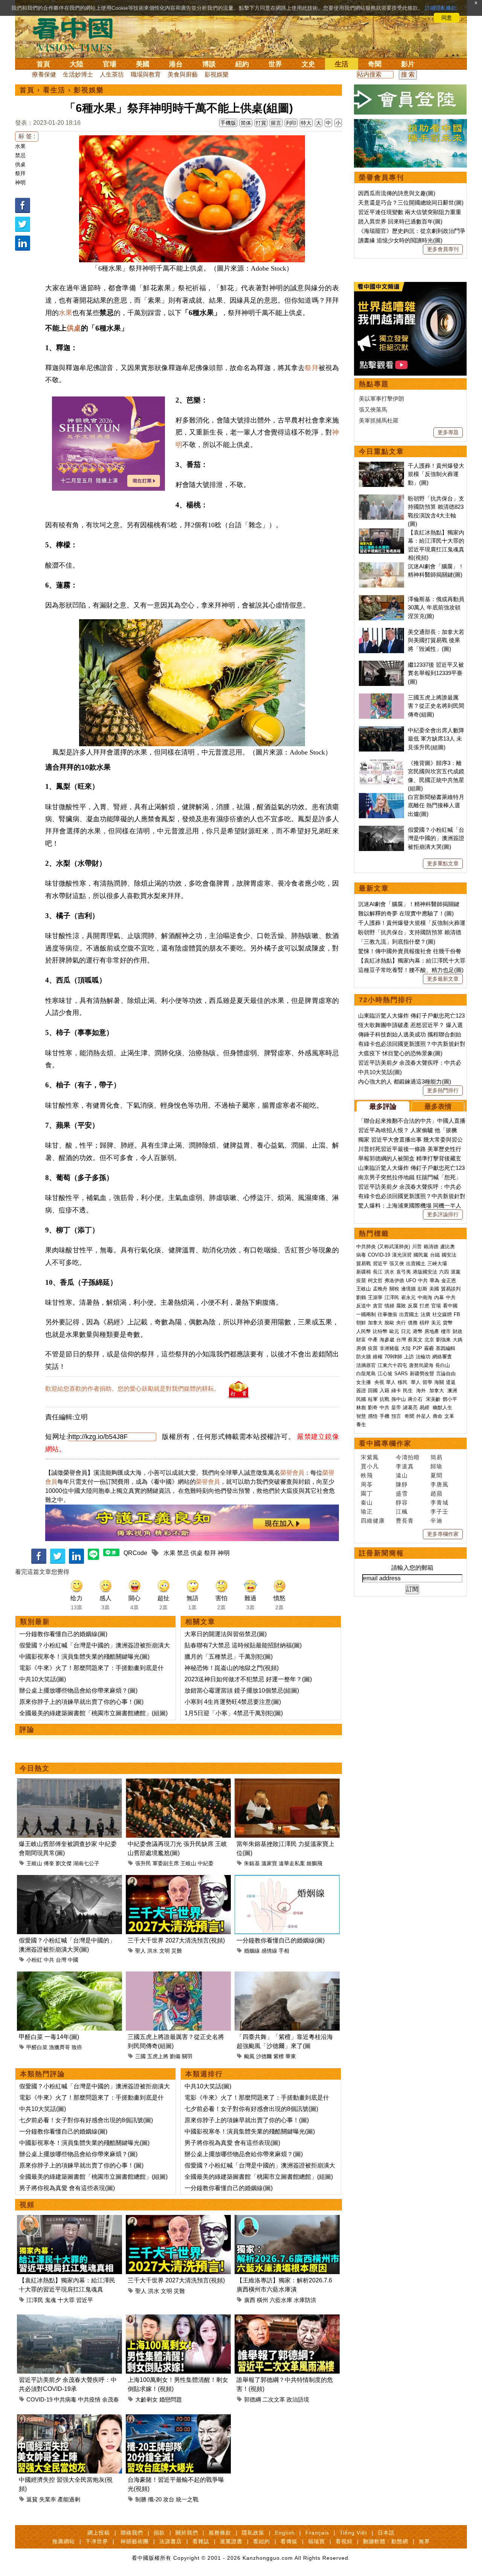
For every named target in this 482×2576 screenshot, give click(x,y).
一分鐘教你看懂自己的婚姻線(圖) (63, 1634)
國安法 (449, 1255)
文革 (449, 1416)
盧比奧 (448, 1247)
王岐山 (34, 1863)
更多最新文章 (443, 979)
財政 (458, 1331)
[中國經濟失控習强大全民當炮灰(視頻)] (69, 2419)
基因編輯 (445, 1348)
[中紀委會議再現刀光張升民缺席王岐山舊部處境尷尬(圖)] (178, 1783)
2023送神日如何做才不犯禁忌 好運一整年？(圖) (248, 1679)
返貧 (32, 2499)
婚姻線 (252, 1951)
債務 (413, 1323)
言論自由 (446, 1374)
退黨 (456, 1272)
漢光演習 (402, 1255)
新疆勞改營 (422, 1374)
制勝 (141, 2499)
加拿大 (375, 1323)
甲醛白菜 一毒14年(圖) (49, 2037)
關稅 (394, 1289)
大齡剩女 (146, 2399)
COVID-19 (39, 2399)
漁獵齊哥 (59, 2047)
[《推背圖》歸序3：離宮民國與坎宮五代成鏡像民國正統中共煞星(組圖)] (381, 763)
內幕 (439, 1297)
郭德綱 (252, 2399)
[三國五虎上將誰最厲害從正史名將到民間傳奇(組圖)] (178, 1976)
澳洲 (452, 1391)
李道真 (405, 1466)
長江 (378, 1272)
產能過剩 (69, 2499)
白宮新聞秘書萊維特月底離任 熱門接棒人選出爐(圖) (436, 805)
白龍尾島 (366, 1374)
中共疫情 (89, 2399)
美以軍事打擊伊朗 (381, 399)
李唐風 (439, 1484)
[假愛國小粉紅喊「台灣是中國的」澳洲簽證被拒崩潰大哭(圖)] (69, 1879)
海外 (422, 1391)
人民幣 (364, 1331)
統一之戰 (187, 2499)
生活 (342, 64)
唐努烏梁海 (421, 1365)
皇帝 (396, 1407)
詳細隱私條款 (441, 8)
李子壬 (439, 1511)
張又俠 (397, 1264)
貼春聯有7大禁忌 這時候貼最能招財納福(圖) (243, 1645)
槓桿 (424, 1323)
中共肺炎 (366, 1247)
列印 (291, 123)
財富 (361, 1340)
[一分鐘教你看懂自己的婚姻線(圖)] (287, 1879)
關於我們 (187, 2533)
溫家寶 (269, 1863)
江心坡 (385, 1374)
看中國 (450, 1306)
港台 (176, 64)
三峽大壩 (437, 1264)
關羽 (187, 2056)
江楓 (402, 1511)
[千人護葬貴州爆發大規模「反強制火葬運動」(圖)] (381, 466)
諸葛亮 (410, 1407)
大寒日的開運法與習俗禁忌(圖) (226, 1634)
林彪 (361, 1407)
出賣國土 (416, 1264)
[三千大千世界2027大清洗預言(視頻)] (178, 1879)
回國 (373, 1391)
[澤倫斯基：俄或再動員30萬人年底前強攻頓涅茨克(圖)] (381, 599)
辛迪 (436, 1521)
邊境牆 (408, 1289)
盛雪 (402, 1493)
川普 (417, 1247)
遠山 (402, 1475)
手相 (284, 1951)
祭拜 (20, 173)
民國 (361, 1399)
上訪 (409, 1357)
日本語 (386, 2533)
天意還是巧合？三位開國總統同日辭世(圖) (411, 203)
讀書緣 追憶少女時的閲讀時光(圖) (400, 240)
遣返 (451, 1382)
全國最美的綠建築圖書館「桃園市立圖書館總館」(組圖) (93, 1713)
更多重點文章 (443, 863)
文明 (165, 1951)
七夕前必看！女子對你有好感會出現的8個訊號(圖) (86, 2120)
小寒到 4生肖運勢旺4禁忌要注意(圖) (233, 1702)
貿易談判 (451, 1289)
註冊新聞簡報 (381, 1553)
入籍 (384, 1391)
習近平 (85, 2300)
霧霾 (429, 1348)
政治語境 (298, 2399)
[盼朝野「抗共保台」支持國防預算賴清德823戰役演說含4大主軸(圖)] (381, 498)
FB (457, 1314)
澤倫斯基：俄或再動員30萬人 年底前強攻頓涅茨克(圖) (436, 608)
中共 (49, 1960)
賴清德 (431, 1247)
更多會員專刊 (443, 249)
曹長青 (405, 1521)
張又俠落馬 (373, 409)
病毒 (361, 1255)
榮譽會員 (292, 1473)
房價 (361, 1348)
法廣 (426, 1314)
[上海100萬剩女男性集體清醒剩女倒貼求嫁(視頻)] (178, 2319)
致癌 (77, 2047)
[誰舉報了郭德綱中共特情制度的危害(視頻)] (287, 2319)
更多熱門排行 (443, 1090)
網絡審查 (442, 1357)
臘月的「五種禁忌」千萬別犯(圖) (229, 1657)
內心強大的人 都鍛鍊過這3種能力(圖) (405, 1081)
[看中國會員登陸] (410, 99)
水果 (20, 146)
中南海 (425, 1297)
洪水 (153, 1951)
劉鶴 (361, 1297)
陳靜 (402, 1484)
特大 (306, 123)
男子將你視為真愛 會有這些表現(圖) (67, 2188)
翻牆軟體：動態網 (386, 2541)
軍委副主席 (166, 1863)
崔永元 (408, 1297)
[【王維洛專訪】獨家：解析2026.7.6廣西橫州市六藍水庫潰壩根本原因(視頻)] (287, 2219)
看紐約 (262, 2541)
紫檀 (279, 2056)
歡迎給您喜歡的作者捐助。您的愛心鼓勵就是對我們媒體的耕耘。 (133, 1389)
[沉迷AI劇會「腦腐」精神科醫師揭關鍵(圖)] (381, 566)
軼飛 (367, 1475)
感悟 (373, 1416)
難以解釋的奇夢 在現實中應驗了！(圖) (406, 913)
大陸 (76, 64)
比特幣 (380, 1331)
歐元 (394, 1331)
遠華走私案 (292, 1863)
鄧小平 (450, 1399)
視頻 (27, 2205)
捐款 (159, 2533)
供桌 (20, 164)
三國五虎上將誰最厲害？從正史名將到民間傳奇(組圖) (436, 706)
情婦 (389, 1306)
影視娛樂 (217, 74)
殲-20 (155, 2499)
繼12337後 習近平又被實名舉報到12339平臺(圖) (436, 673)
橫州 (262, 2300)
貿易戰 (364, 1264)
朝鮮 (361, 1323)
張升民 (143, 1863)
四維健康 (373, 1521)
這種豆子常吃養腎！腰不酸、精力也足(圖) (411, 970)
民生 (409, 1391)
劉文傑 (64, 1863)
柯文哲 (375, 1280)
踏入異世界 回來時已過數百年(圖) (400, 221)
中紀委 (206, 1863)
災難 (177, 1951)
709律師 (393, 1357)
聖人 (140, 1951)
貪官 (378, 1306)
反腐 (413, 1306)
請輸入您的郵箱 (412, 1568)
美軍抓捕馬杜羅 (379, 420)
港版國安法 (425, 1272)
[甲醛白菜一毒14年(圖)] (69, 1976)
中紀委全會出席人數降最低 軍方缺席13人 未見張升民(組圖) (436, 739)
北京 (429, 1340)
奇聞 (375, 64)
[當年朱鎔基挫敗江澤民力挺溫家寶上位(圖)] (287, 1783)
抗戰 (384, 1399)
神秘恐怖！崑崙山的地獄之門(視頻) (232, 1668)
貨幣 (448, 1323)
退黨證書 (231, 2541)
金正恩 (449, 1280)
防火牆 (364, 1357)
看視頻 (344, 2541)
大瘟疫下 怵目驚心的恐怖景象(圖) (400, 1053)
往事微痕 (387, 1314)
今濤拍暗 (408, 1457)
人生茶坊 (112, 74)
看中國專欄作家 (385, 1443)
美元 (436, 1323)
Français (317, 2533)
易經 (425, 1407)
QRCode (135, 1553)
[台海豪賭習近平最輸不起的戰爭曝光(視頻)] (178, 2419)
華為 (435, 1280)
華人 (391, 1382)
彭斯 (423, 1289)
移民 (403, 1382)
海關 (439, 1382)
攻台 (169, 2499)
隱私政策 (253, 2533)
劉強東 (443, 1340)
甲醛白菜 (37, 2047)
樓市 (446, 1331)
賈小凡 (370, 1466)
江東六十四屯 (392, 1365)
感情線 (269, 1951)
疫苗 (361, 1280)
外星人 (423, 1416)
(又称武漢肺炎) (394, 1247)
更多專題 (448, 432)
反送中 (364, 1306)
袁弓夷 (403, 1272)
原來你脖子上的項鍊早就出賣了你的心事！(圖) (81, 1702)
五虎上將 (158, 2056)
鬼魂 (50, 2300)
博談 (209, 64)
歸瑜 (436, 1466)
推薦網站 (64, 2541)
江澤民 (35, 2300)
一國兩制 (366, 1314)
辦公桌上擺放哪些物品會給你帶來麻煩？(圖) (78, 1691)
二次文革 (274, 2399)
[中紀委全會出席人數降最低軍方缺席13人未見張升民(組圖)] (381, 730)
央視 (379, 1382)
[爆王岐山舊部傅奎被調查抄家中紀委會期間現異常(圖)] (69, 1783)
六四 (444, 1272)
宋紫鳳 (370, 1457)
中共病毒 (65, 2399)
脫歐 (389, 1323)
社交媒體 (442, 1314)
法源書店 (171, 2541)
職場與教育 (146, 74)
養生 (361, 1424)
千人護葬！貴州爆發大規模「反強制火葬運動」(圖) (436, 474)
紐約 (242, 64)
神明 (20, 182)
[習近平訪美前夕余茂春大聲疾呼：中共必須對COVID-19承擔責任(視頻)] (69, 2319)
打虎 (424, 1306)
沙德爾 (264, 2056)
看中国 (77, 34)
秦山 (367, 1502)
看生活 (54, 90)
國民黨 (421, 1255)
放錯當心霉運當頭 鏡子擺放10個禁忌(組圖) (242, 1691)
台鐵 (435, 1255)
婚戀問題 (171, 2399)
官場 (110, 64)
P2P (417, 1348)
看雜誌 (201, 2541)
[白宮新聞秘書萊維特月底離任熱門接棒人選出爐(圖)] (381, 797)
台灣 (61, 1960)
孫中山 (399, 1399)
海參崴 (387, 1340)
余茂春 (111, 2399)
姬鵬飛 (314, 1863)
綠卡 (396, 1391)
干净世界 (97, 2541)
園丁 (367, 1493)
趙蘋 (436, 1493)
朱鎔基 (252, 1863)
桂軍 (373, 1399)
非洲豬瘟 (389, 1348)
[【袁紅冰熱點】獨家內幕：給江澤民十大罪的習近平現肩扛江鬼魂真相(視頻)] (69, 2219)
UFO (411, 1280)
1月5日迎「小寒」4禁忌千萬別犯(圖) (234, 1713)
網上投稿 (99, 2533)
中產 (373, 1340)
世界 (275, 64)
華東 (291, 2056)
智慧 (361, 1416)
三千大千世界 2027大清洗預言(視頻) (176, 1940)
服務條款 (220, 2533)
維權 (378, 1357)
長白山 (443, 1365)
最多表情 (438, 1107)
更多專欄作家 (443, 1534)
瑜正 (367, 1511)
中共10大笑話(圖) (43, 1679)
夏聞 (436, 1475)
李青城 (439, 1502)
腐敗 (401, 1306)
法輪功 (423, 1357)
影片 (408, 64)
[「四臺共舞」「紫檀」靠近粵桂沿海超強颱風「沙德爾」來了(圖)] (287, 1976)
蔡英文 (415, 1340)
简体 (246, 123)
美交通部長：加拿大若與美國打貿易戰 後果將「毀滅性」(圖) (436, 640)
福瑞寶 (317, 2541)
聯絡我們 (132, 2533)
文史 (308, 64)
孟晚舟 (380, 1289)
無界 (424, 2541)
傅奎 (49, 1863)
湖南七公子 (86, 1863)
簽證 (361, 1391)
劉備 (175, 2056)
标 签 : (27, 136)
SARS (401, 1374)
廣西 (250, 2300)
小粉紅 (34, 1960)
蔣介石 (416, 1399)
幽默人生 (442, 1407)
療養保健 (44, 74)
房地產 (432, 1331)
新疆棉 (364, 1272)
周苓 (367, 1484)
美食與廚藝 (183, 74)
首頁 (43, 64)
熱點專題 (374, 384)
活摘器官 (366, 1365)
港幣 (418, 1331)
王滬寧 (375, 1297)
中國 (73, 1960)
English (285, 2533)
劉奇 (373, 1407)
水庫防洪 (305, 2300)
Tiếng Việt (353, 2533)
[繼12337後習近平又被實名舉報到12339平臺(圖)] (381, 665)
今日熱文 (35, 1768)
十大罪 (66, 2300)
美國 (143, 64)
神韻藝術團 (135, 2541)
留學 (427, 1382)
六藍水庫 (281, 2300)
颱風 (249, 2056)
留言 (276, 123)
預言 (397, 1416)
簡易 (436, 1457)
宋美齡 (433, 1399)
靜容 (402, 1502)
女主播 (364, 1382)
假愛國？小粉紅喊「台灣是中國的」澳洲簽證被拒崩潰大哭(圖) (436, 838)
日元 (406, 1331)
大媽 (458, 1340)
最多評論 (383, 1107)
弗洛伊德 (394, 1280)
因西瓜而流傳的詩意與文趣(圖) (397, 193)
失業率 (48, 2499)
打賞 (261, 123)
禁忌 (20, 155)
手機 (384, 1416)
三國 (140, 2056)
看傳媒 (289, 2541)
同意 (447, 18)
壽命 (438, 1416)
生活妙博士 (78, 74)
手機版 (228, 123)
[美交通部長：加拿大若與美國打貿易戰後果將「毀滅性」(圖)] (381, 632)
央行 (401, 1323)
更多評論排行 (443, 1214)
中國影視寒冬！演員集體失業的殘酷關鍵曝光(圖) (84, 1657)
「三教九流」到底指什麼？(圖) (397, 942)
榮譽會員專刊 (381, 178)
